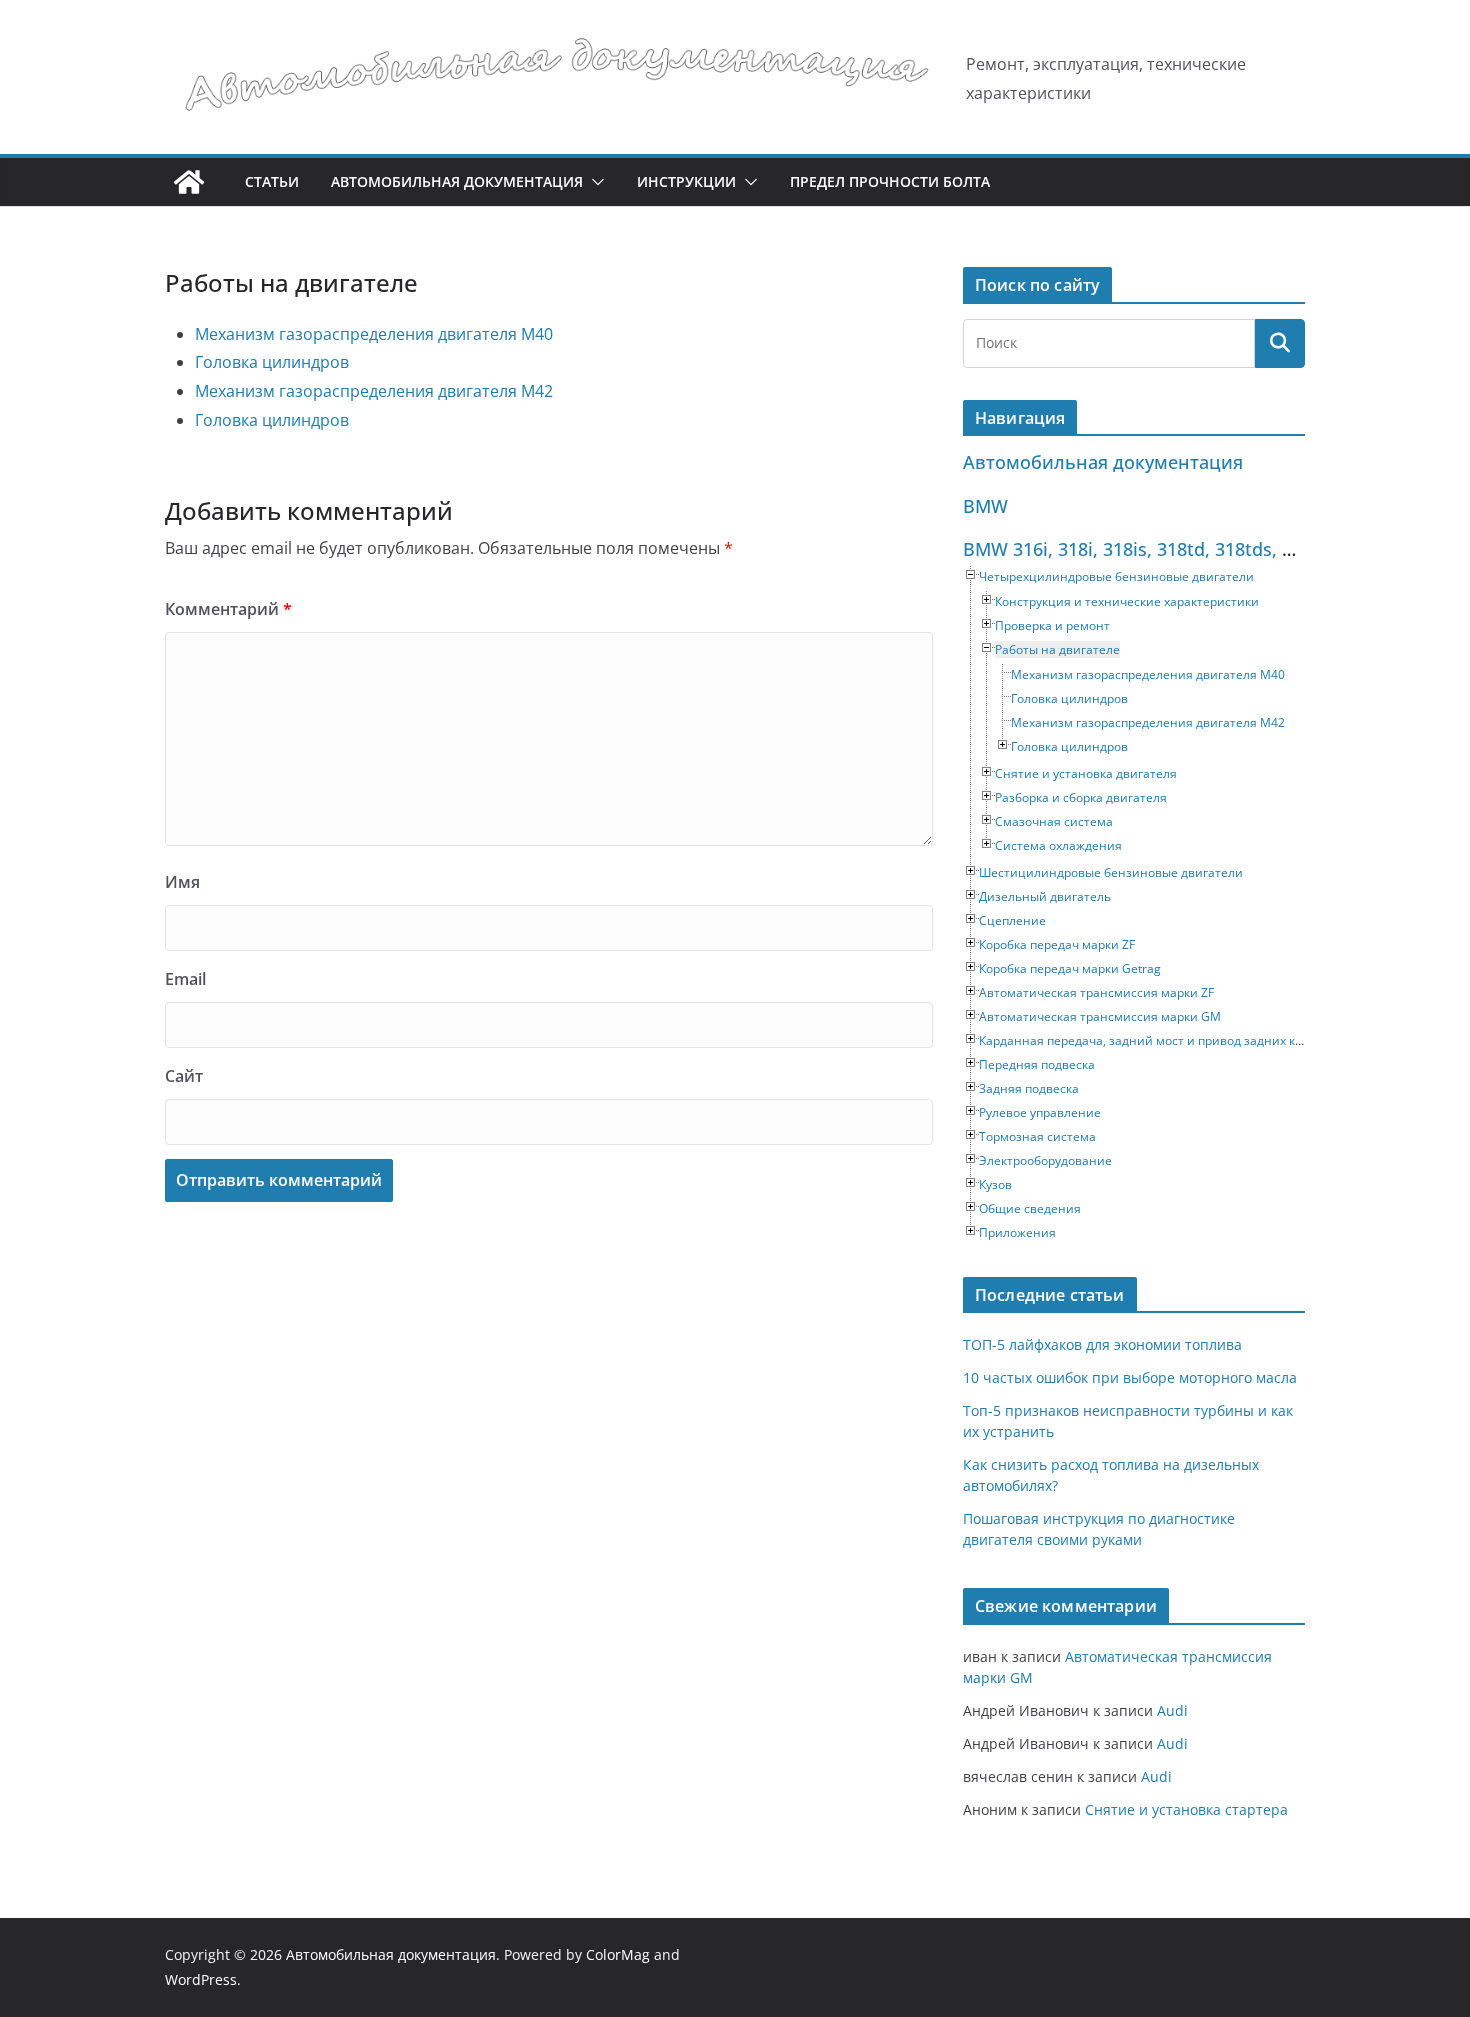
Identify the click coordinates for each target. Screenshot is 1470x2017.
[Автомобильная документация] (189, 182)
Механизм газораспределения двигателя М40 (374, 334)
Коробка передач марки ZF (1057, 944)
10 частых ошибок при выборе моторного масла (1130, 1377)
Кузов (995, 1184)
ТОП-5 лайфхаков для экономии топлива (1102, 1344)
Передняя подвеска (1037, 1064)
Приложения (1017, 1232)
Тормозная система (1037, 1136)
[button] (594, 182)
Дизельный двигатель (1045, 896)
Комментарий (228, 609)
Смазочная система (1054, 821)
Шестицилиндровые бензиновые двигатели (1111, 872)
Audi (1172, 1710)
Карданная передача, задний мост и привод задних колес (1150, 1040)
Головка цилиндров (272, 362)
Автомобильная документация (457, 181)
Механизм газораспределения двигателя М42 (374, 391)
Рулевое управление (1040, 1112)
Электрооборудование (1045, 1160)
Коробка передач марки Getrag (1070, 968)
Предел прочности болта (890, 181)
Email (185, 979)
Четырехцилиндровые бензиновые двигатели (1116, 576)
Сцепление (1012, 920)
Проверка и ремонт (1052, 625)
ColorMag (618, 1954)
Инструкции (686, 181)
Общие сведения (1030, 1208)
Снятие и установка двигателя (1086, 773)
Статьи (272, 181)
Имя (182, 882)
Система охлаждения (1058, 845)
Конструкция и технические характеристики (1127, 601)
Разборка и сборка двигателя (1081, 797)
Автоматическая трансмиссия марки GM (1100, 1016)
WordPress (201, 1979)
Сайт (184, 1076)
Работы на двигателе (1057, 649)
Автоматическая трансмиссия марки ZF (1096, 992)
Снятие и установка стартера (1186, 1809)
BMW (985, 506)
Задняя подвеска (1029, 1088)
